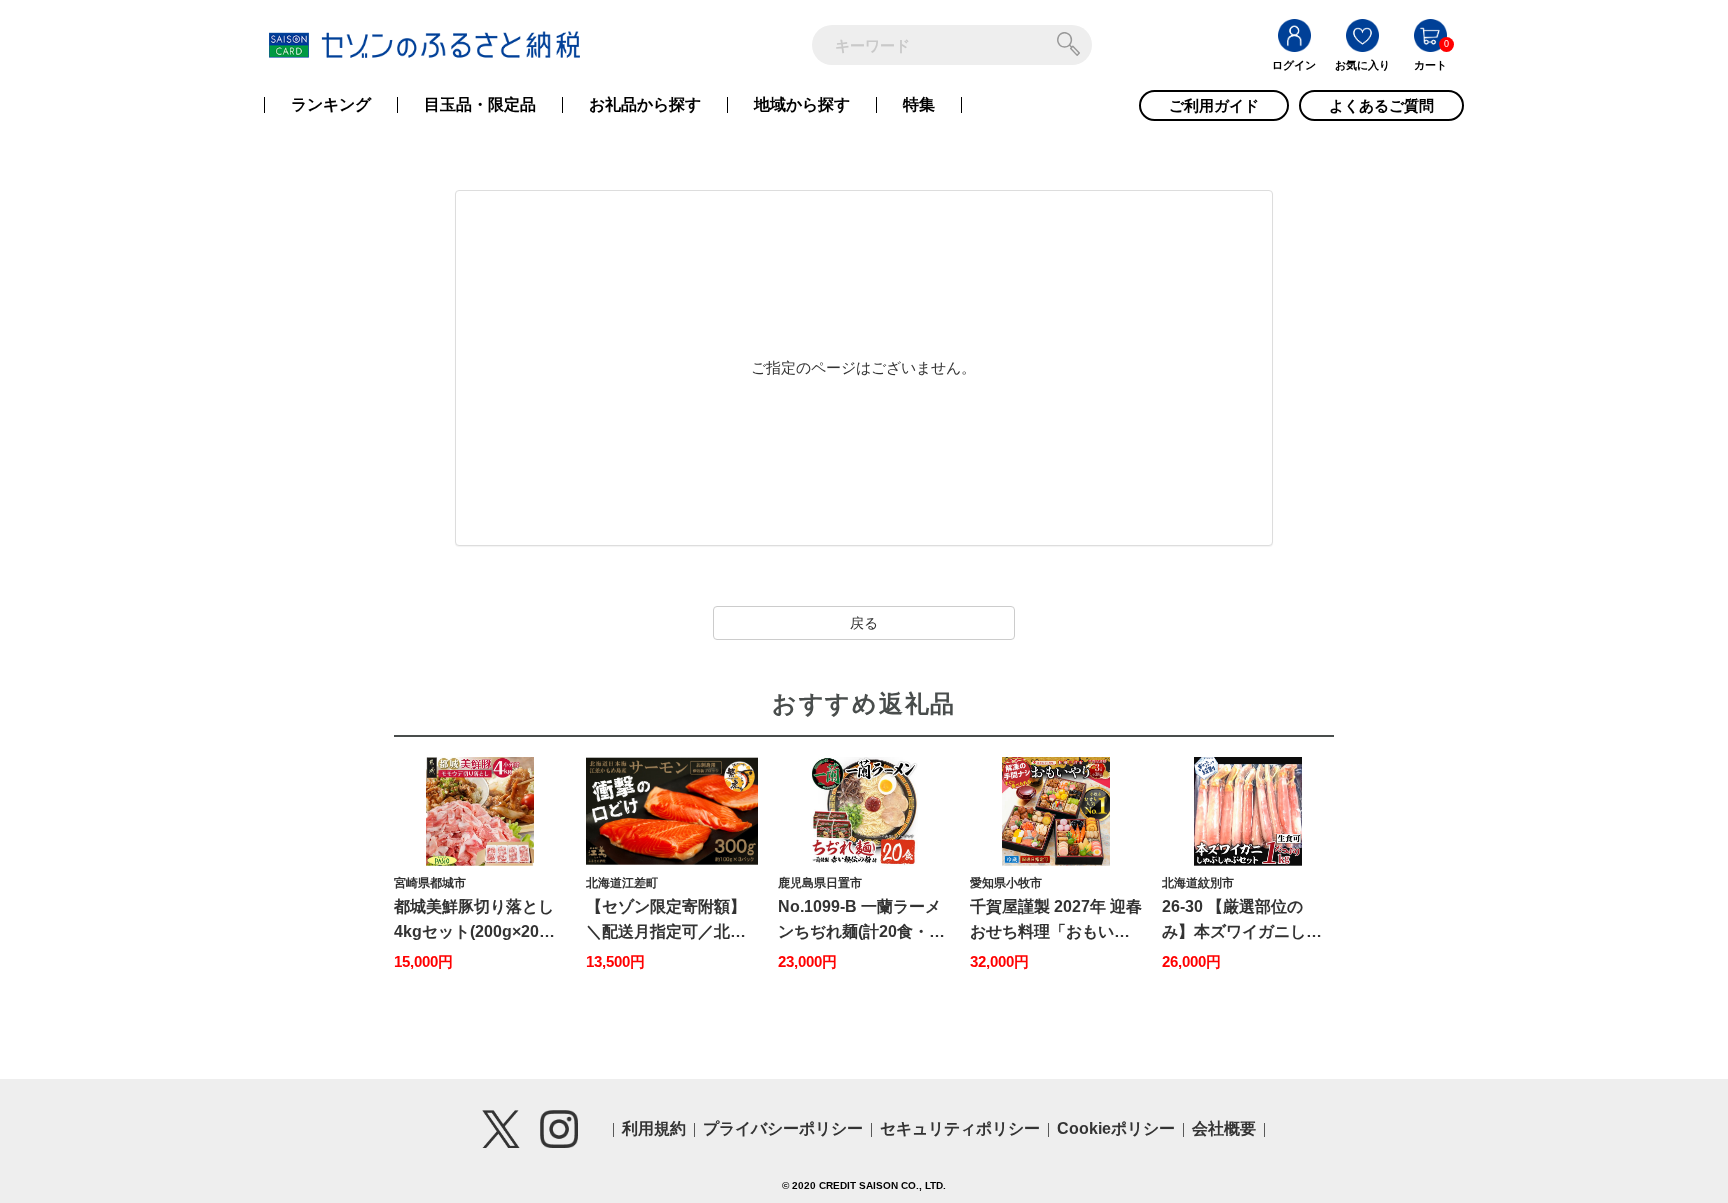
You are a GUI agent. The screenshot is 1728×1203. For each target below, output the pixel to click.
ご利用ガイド (1214, 105)
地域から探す (802, 105)
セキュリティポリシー (960, 1128)
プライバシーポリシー (783, 1128)
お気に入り (1362, 65)
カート (1430, 65)
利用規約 (654, 1128)
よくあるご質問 (1381, 105)
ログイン (1294, 65)
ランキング (331, 105)
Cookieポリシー (1116, 1128)
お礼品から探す (645, 105)
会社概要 (1224, 1128)
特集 (919, 105)
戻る (864, 623)
